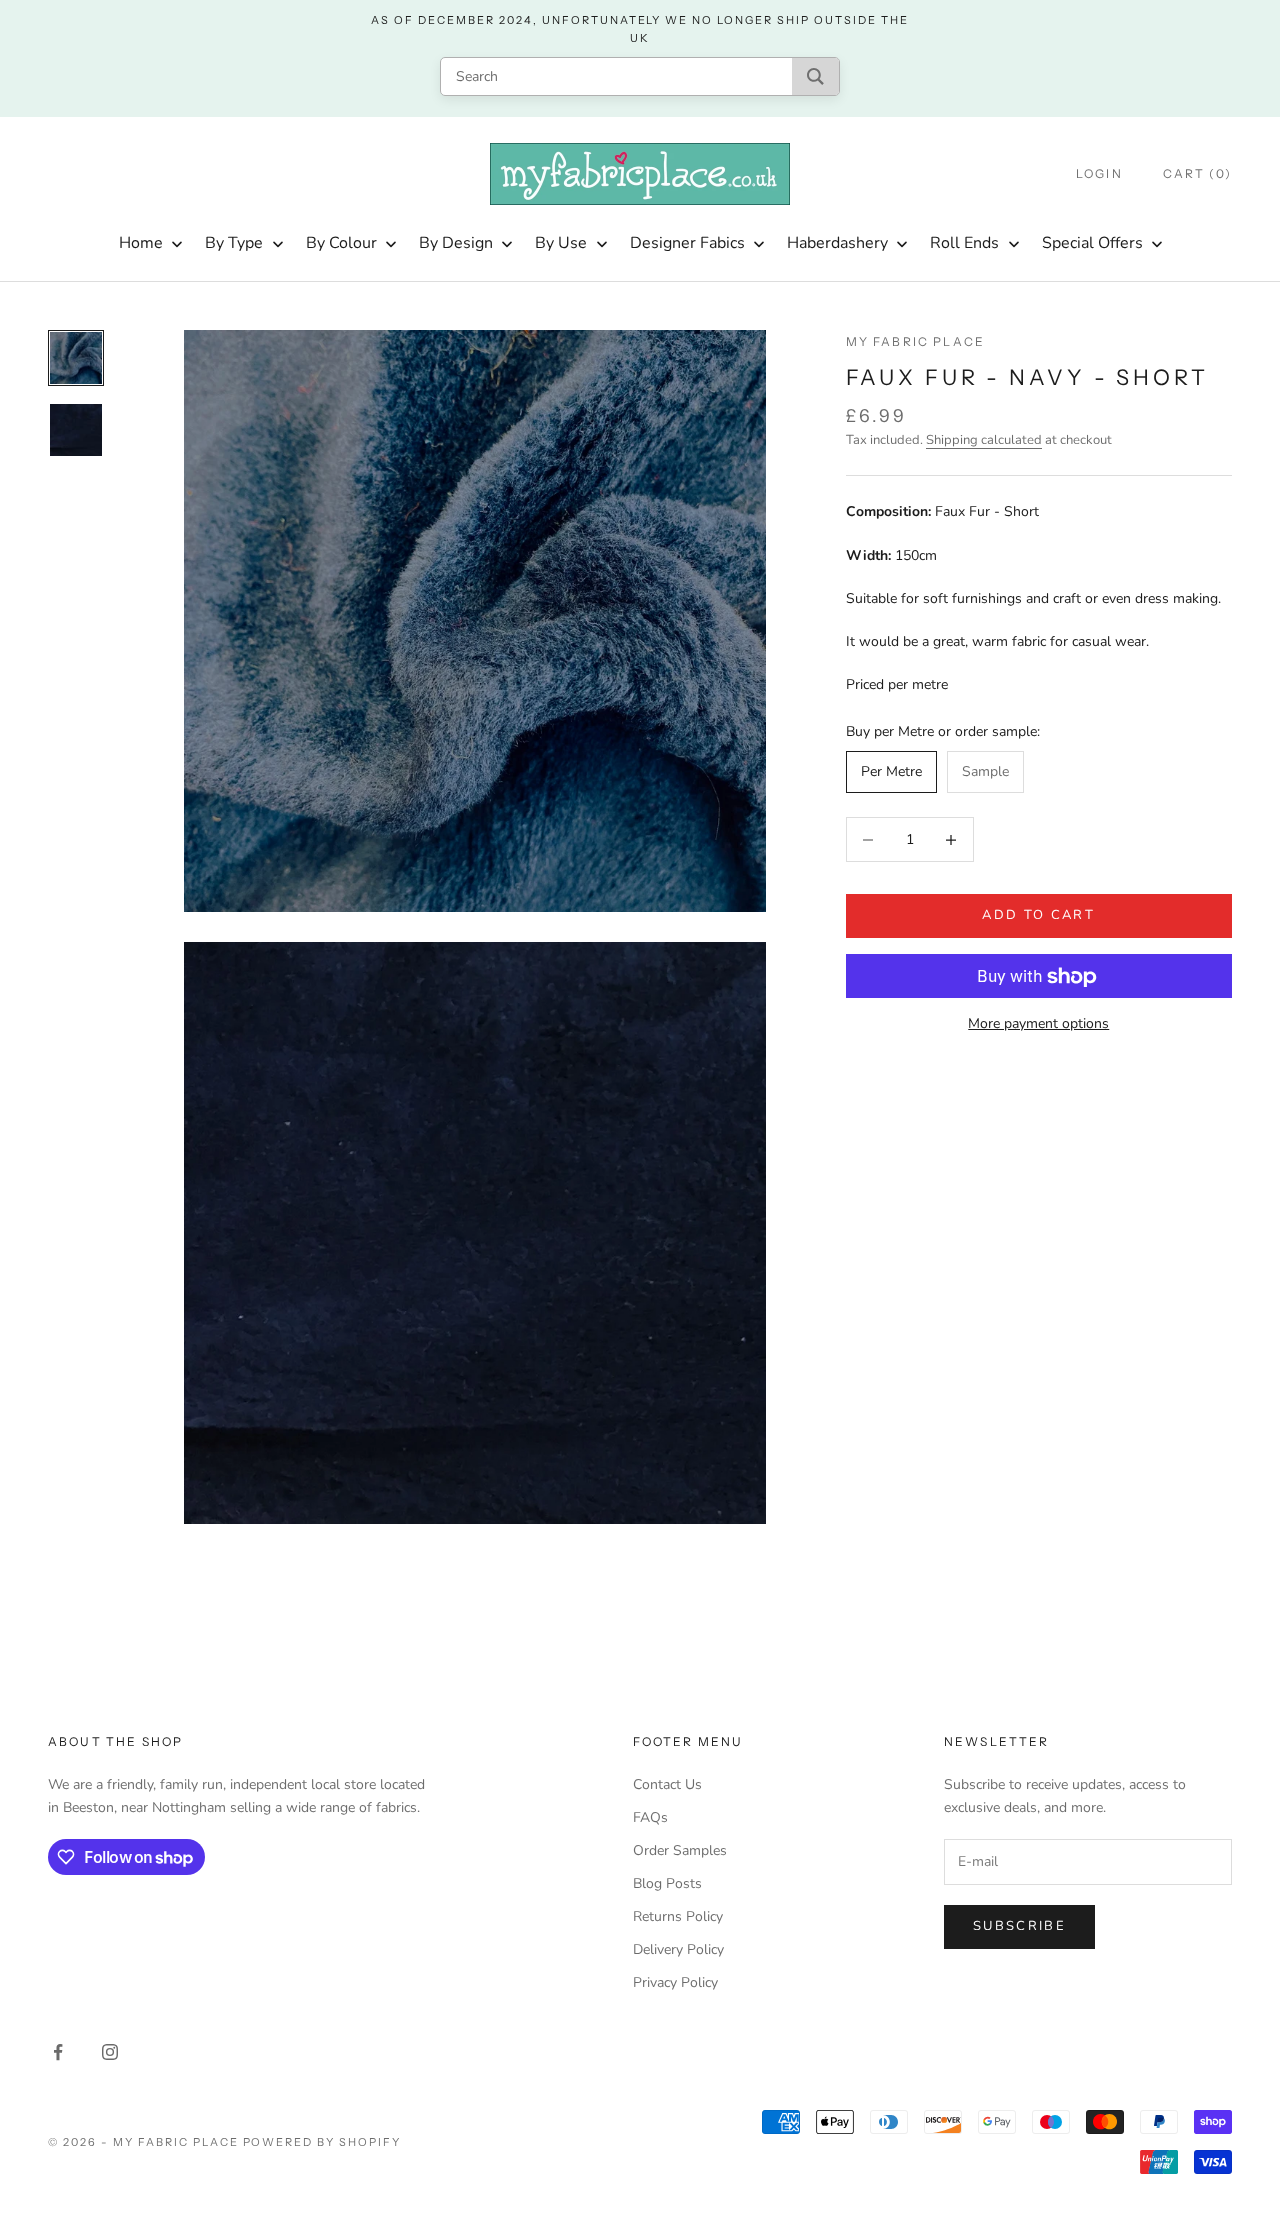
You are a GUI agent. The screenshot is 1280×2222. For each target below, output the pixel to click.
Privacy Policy (675, 1982)
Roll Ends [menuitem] (964, 243)
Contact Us (667, 1784)
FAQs (650, 1817)
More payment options (1038, 1024)
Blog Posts (667, 1883)
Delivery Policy (678, 1949)
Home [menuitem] (141, 243)
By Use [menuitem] (561, 243)
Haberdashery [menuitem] (837, 243)
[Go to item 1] (76, 358)
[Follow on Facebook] (58, 2052)
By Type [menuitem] (234, 243)
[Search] (815, 76)
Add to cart (1038, 916)
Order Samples (680, 1850)
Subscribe (1019, 1926)
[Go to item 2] (76, 430)
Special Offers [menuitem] (1092, 243)
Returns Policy (678, 1916)
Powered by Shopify (322, 2142)
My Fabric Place (915, 341)
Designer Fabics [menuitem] (687, 243)
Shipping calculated (984, 440)
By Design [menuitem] (456, 243)
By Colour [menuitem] (341, 243)
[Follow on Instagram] (110, 2052)
